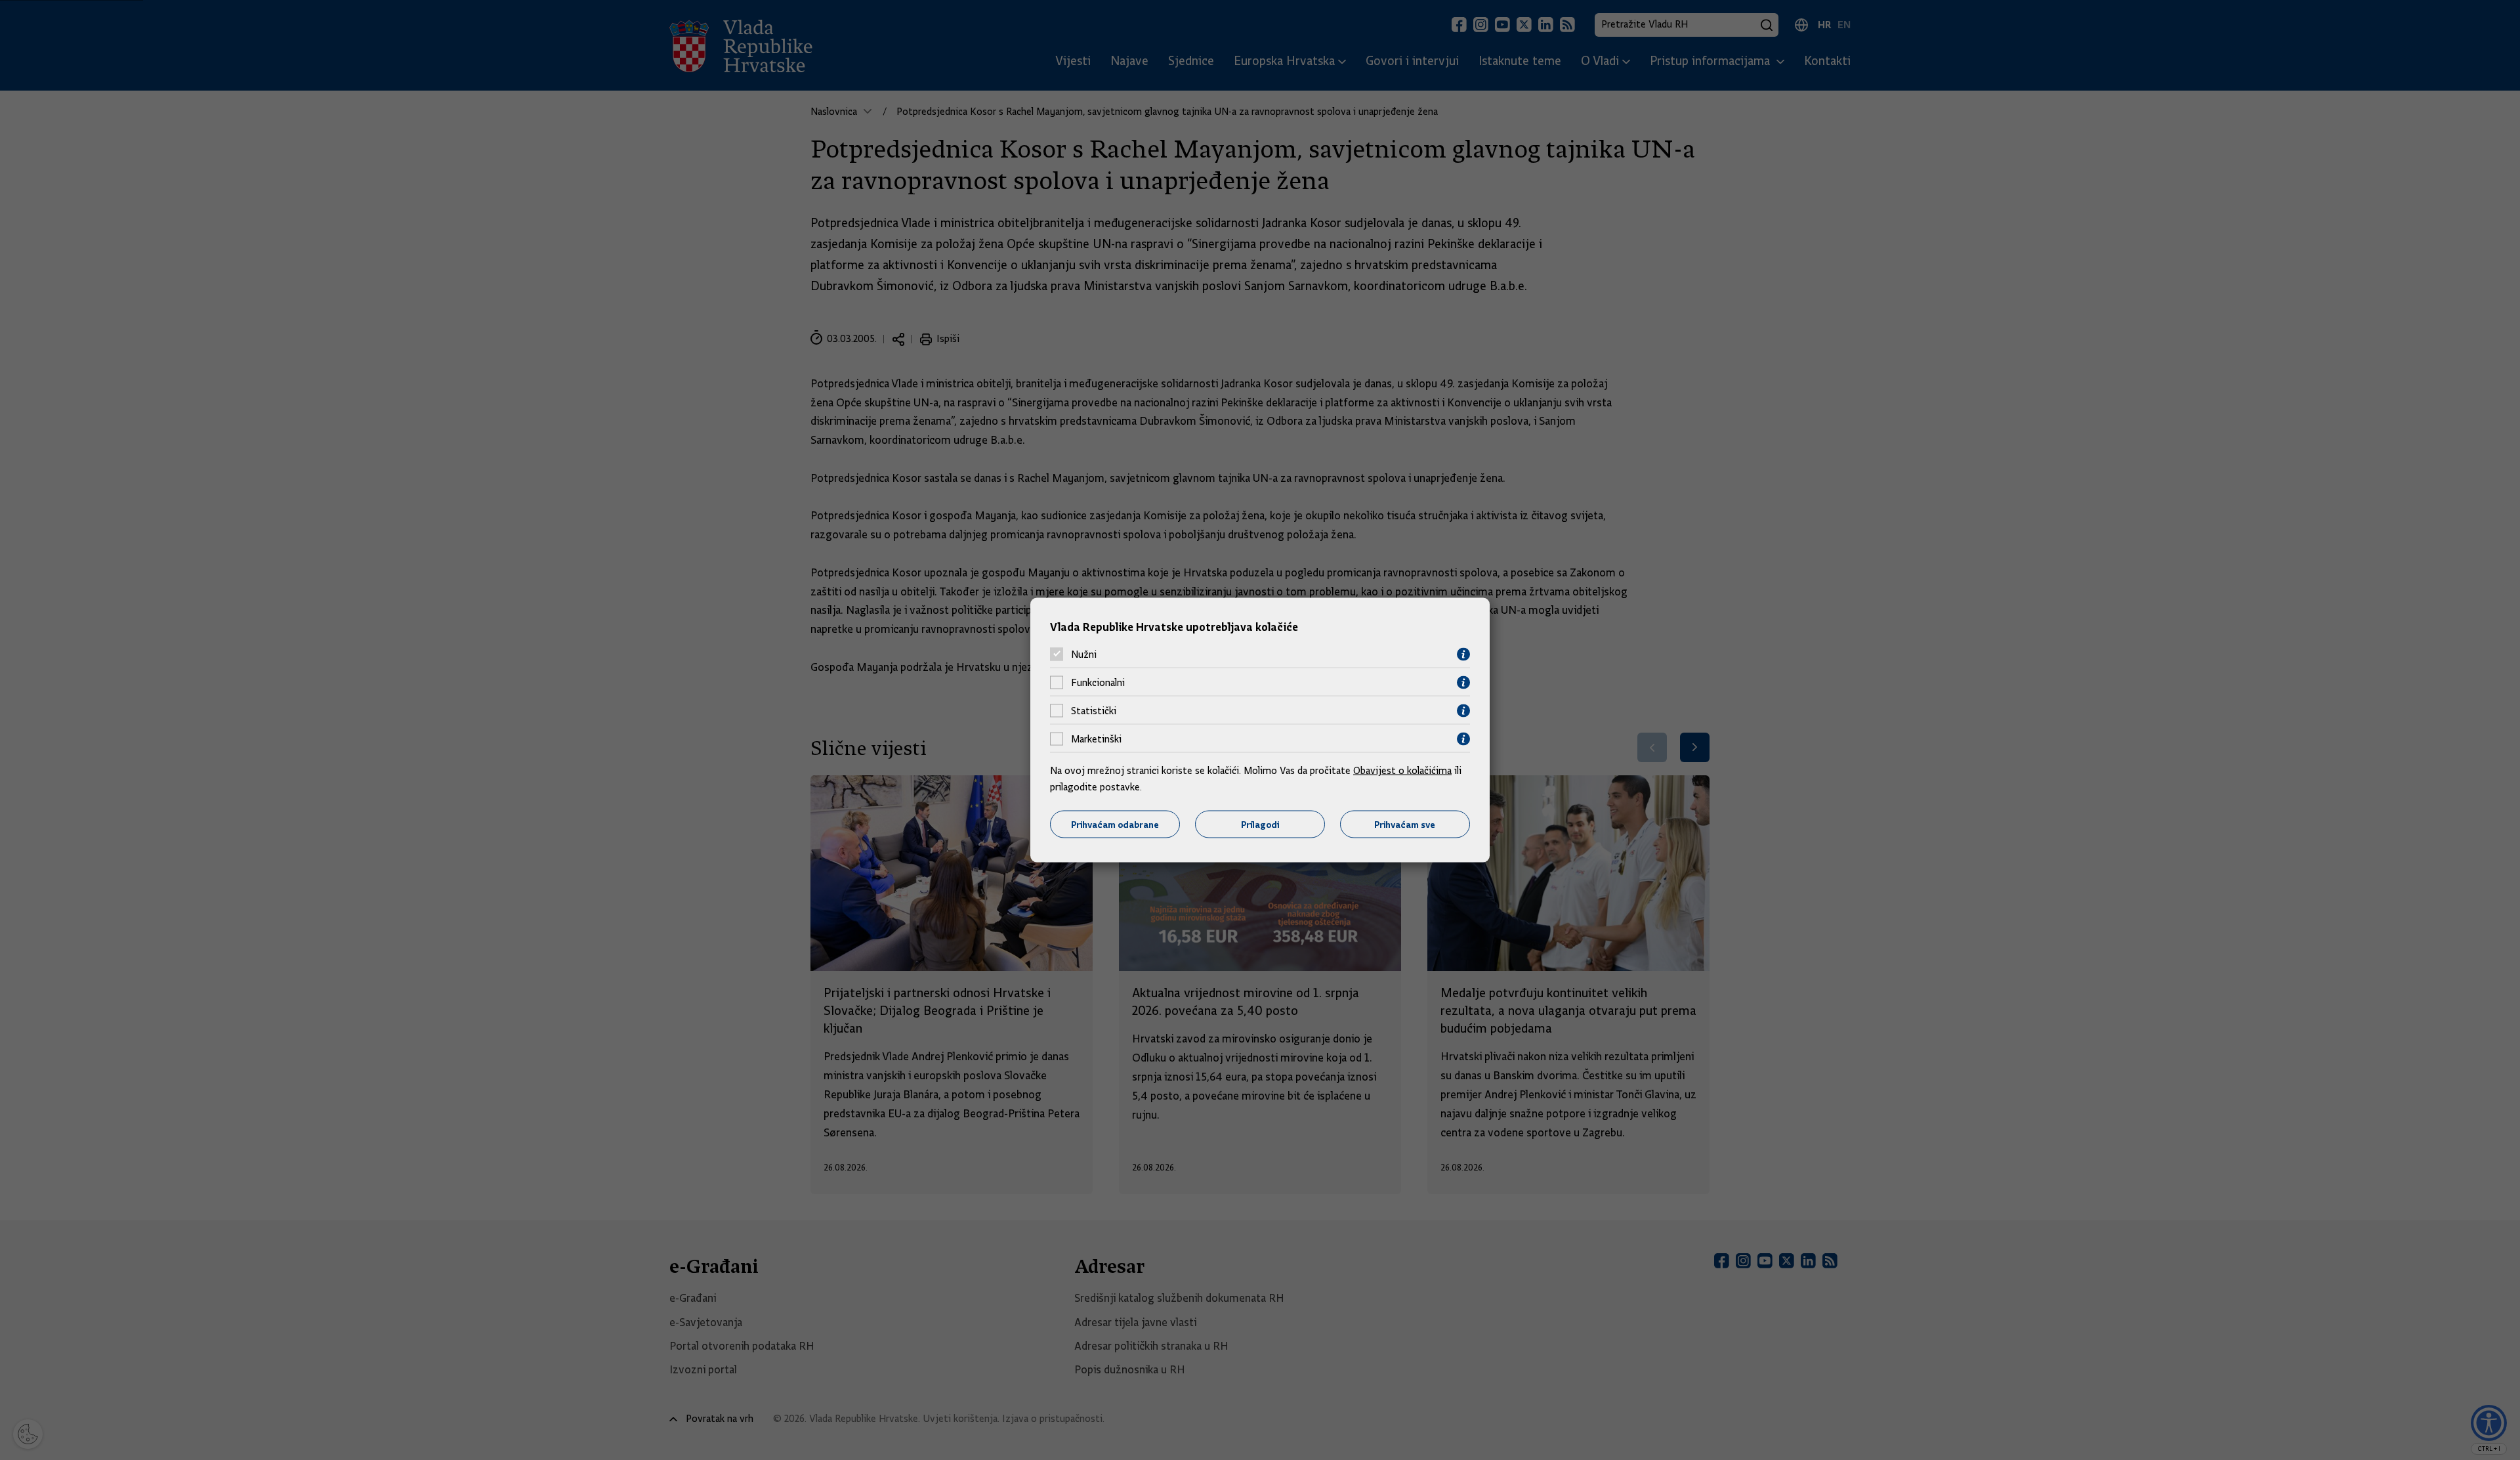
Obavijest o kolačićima (1402, 770)
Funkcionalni (1098, 683)
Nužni (1084, 655)
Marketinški (1096, 739)
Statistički (1094, 711)
